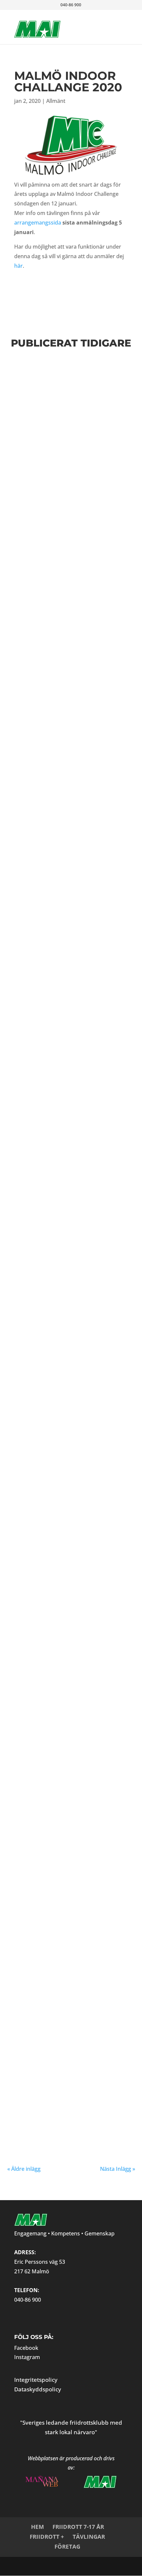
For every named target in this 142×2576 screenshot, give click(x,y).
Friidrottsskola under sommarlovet (62, 699)
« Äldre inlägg (24, 2169)
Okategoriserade (74, 1910)
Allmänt (56, 101)
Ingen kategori (46, 1910)
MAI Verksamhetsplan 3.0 (66, 520)
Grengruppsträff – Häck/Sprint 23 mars (55, 860)
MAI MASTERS (63, 1626)
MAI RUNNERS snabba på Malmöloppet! (62, 451)
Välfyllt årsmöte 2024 (60, 791)
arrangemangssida (38, 223)
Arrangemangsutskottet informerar (66, 1530)
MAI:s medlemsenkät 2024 (65, 607)
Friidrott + (47, 2537)
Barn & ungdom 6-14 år (58, 1349)
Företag (67, 2546)
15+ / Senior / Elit (53, 2007)
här (18, 266)
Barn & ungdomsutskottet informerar (71, 395)
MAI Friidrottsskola (56, 1898)
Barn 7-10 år (91, 1349)
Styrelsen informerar (55, 527)
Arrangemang (96, 2007)
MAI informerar (50, 710)
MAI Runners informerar (59, 462)
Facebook (26, 2348)
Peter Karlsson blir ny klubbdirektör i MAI (62, 1155)
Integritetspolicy (36, 2380)
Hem (37, 2527)
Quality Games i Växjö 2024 (69, 1435)
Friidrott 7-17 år (78, 2527)
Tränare (116, 2007)
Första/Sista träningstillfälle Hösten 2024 (68, 380)
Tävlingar (89, 2537)
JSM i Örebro (40, 1246)
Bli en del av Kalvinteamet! (71, 1523)
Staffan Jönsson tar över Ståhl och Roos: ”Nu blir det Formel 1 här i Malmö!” (69, 1992)
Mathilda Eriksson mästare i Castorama (58, 1710)
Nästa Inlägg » (118, 2169)
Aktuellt (45, 1722)
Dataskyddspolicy (38, 2389)
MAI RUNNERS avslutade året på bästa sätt (62, 1615)
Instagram (27, 2357)
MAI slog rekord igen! (59, 2088)
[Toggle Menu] (112, 22)
